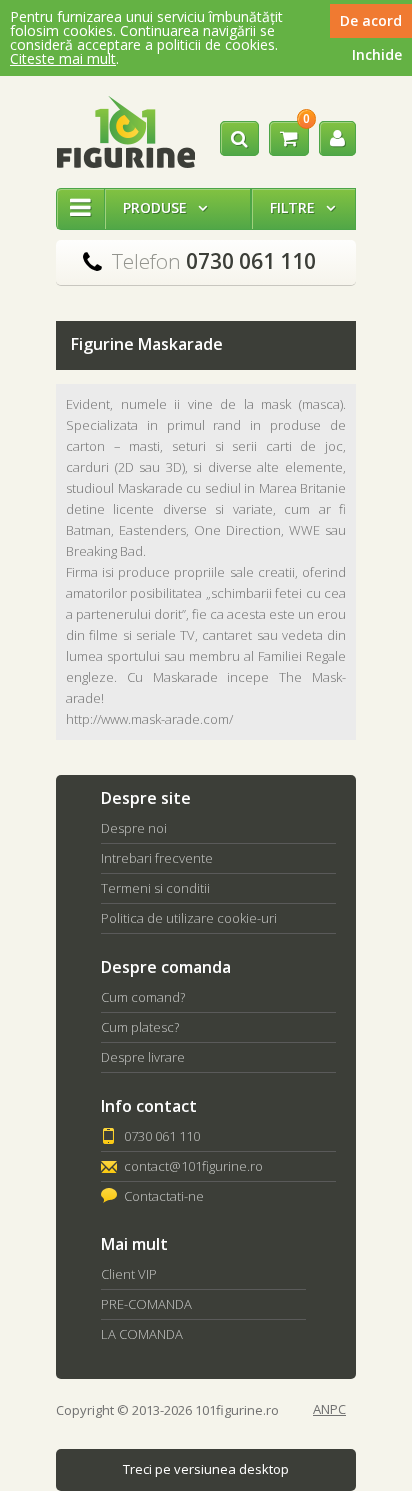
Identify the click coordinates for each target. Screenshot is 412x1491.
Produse (165, 207)
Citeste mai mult (63, 58)
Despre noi (134, 828)
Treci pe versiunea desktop (206, 1469)
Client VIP (129, 1274)
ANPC (329, 1409)
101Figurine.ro (125, 132)
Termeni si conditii (155, 888)
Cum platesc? (140, 1027)
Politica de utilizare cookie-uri (189, 918)
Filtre (302, 207)
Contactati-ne (164, 1196)
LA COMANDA (142, 1334)
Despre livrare (143, 1057)
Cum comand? (143, 997)
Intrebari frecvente (157, 858)
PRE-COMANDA (146, 1304)
